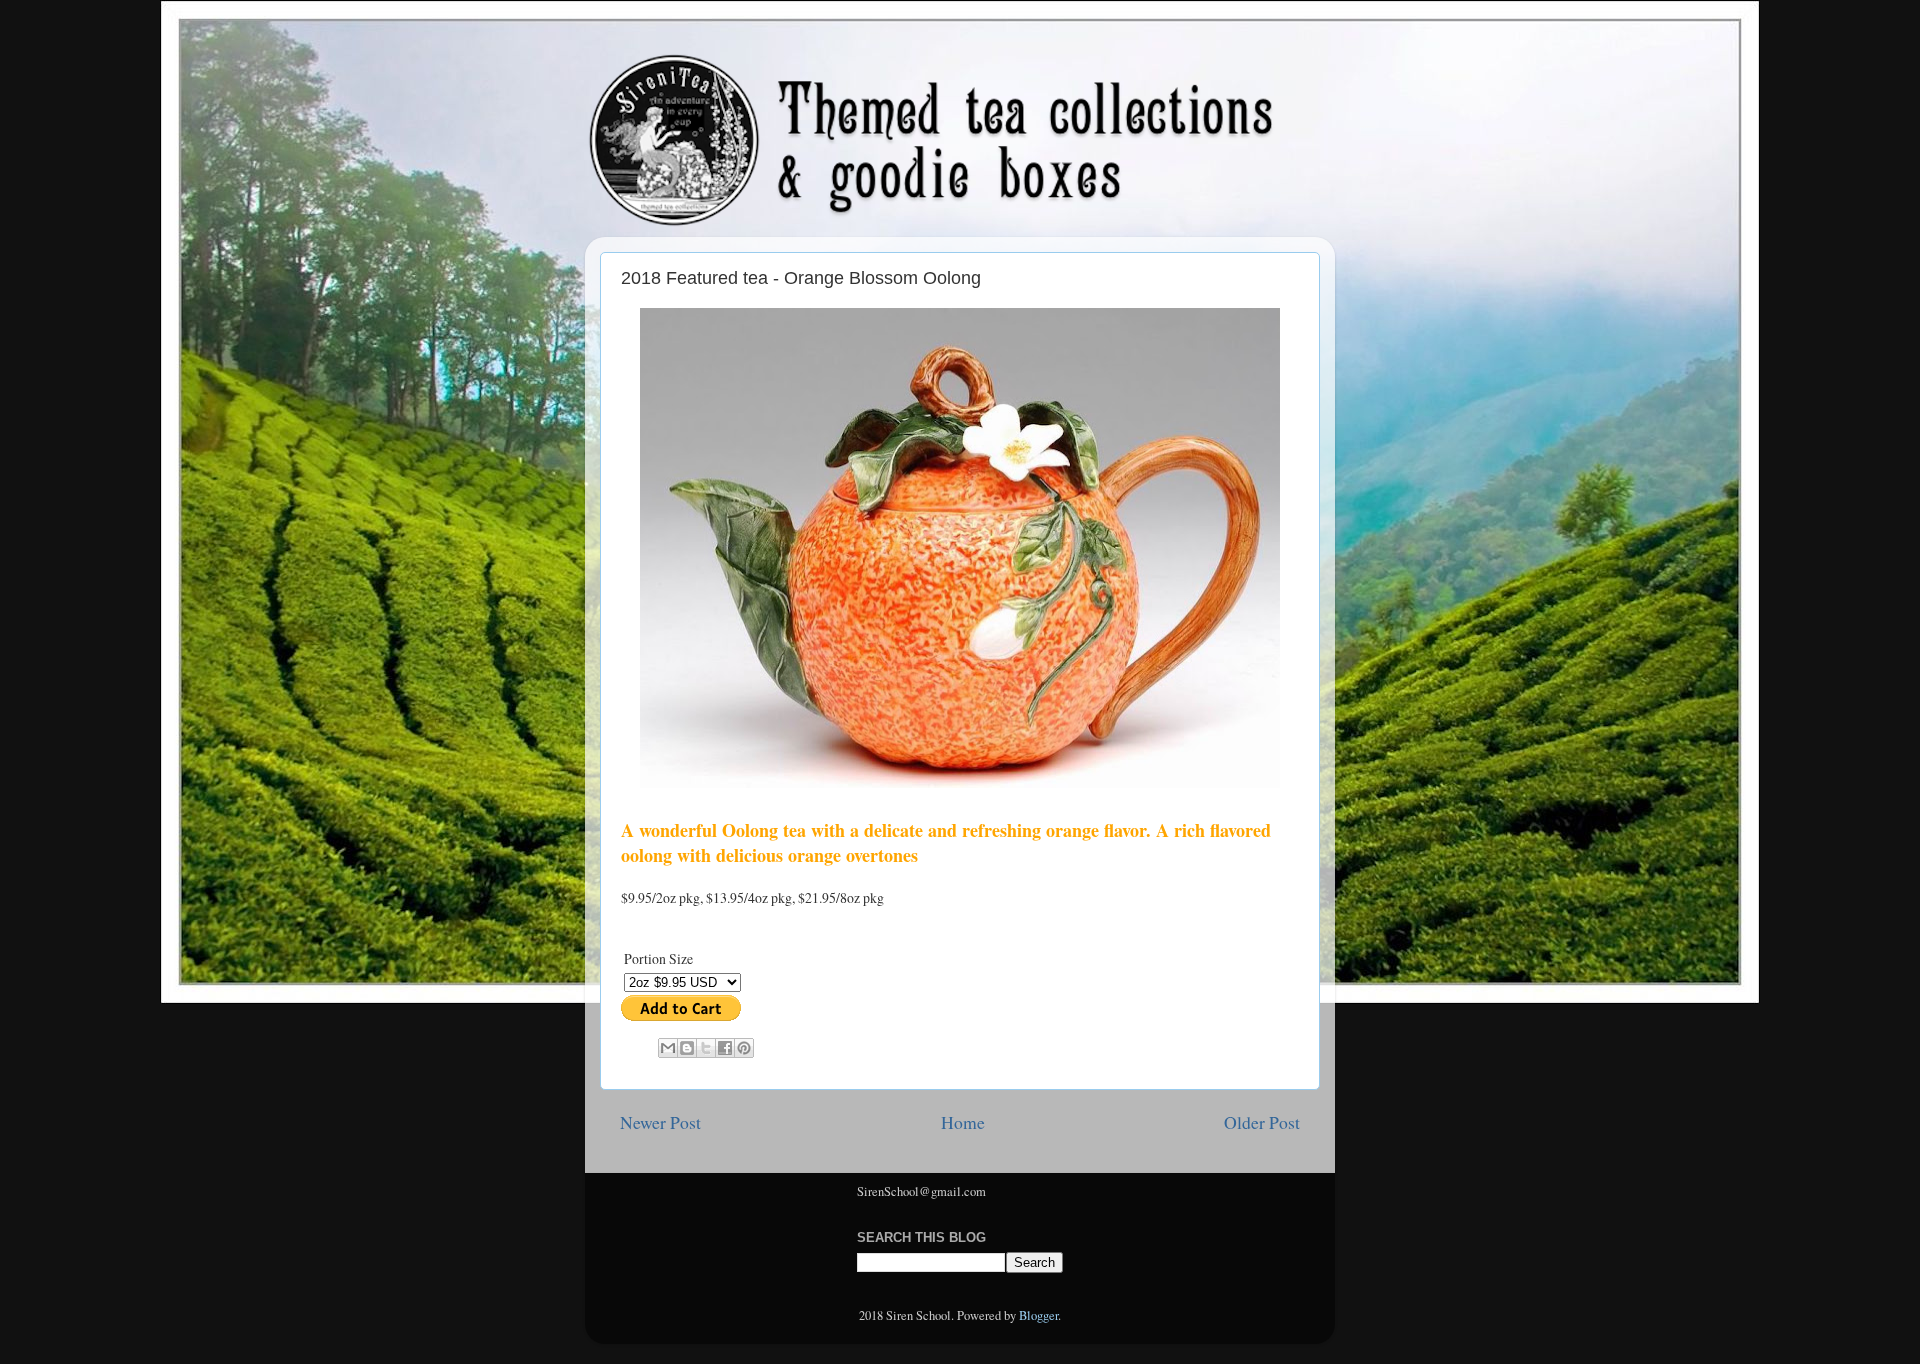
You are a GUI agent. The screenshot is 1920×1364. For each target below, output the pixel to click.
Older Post (1262, 1122)
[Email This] (668, 1048)
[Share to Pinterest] (744, 1048)
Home (963, 1122)
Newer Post (660, 1122)
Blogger (1038, 1315)
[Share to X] (706, 1048)
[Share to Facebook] (725, 1048)
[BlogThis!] (687, 1048)
